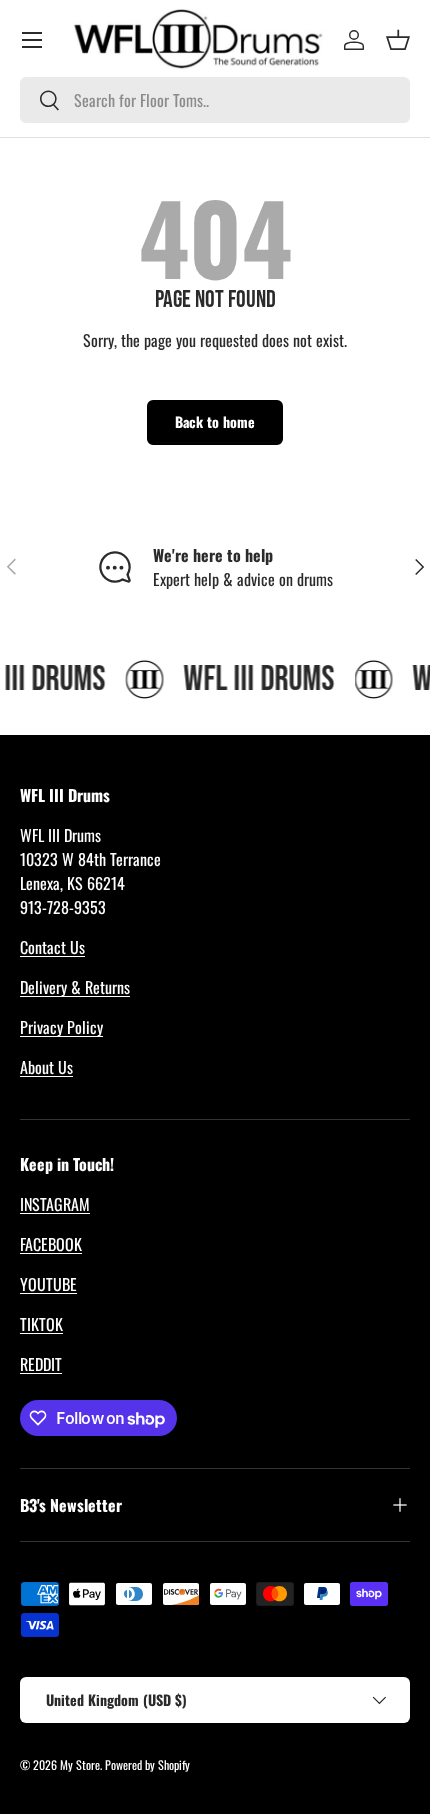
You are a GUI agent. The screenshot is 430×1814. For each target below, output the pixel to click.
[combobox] (215, 100)
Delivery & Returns (75, 987)
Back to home (215, 421)
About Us (46, 1067)
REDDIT (41, 1364)
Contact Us (52, 947)
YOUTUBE (48, 1284)
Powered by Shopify (147, 1764)
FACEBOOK (51, 1244)
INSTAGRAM (55, 1204)
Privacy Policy (61, 1027)
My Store (80, 1764)
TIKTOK (41, 1324)
